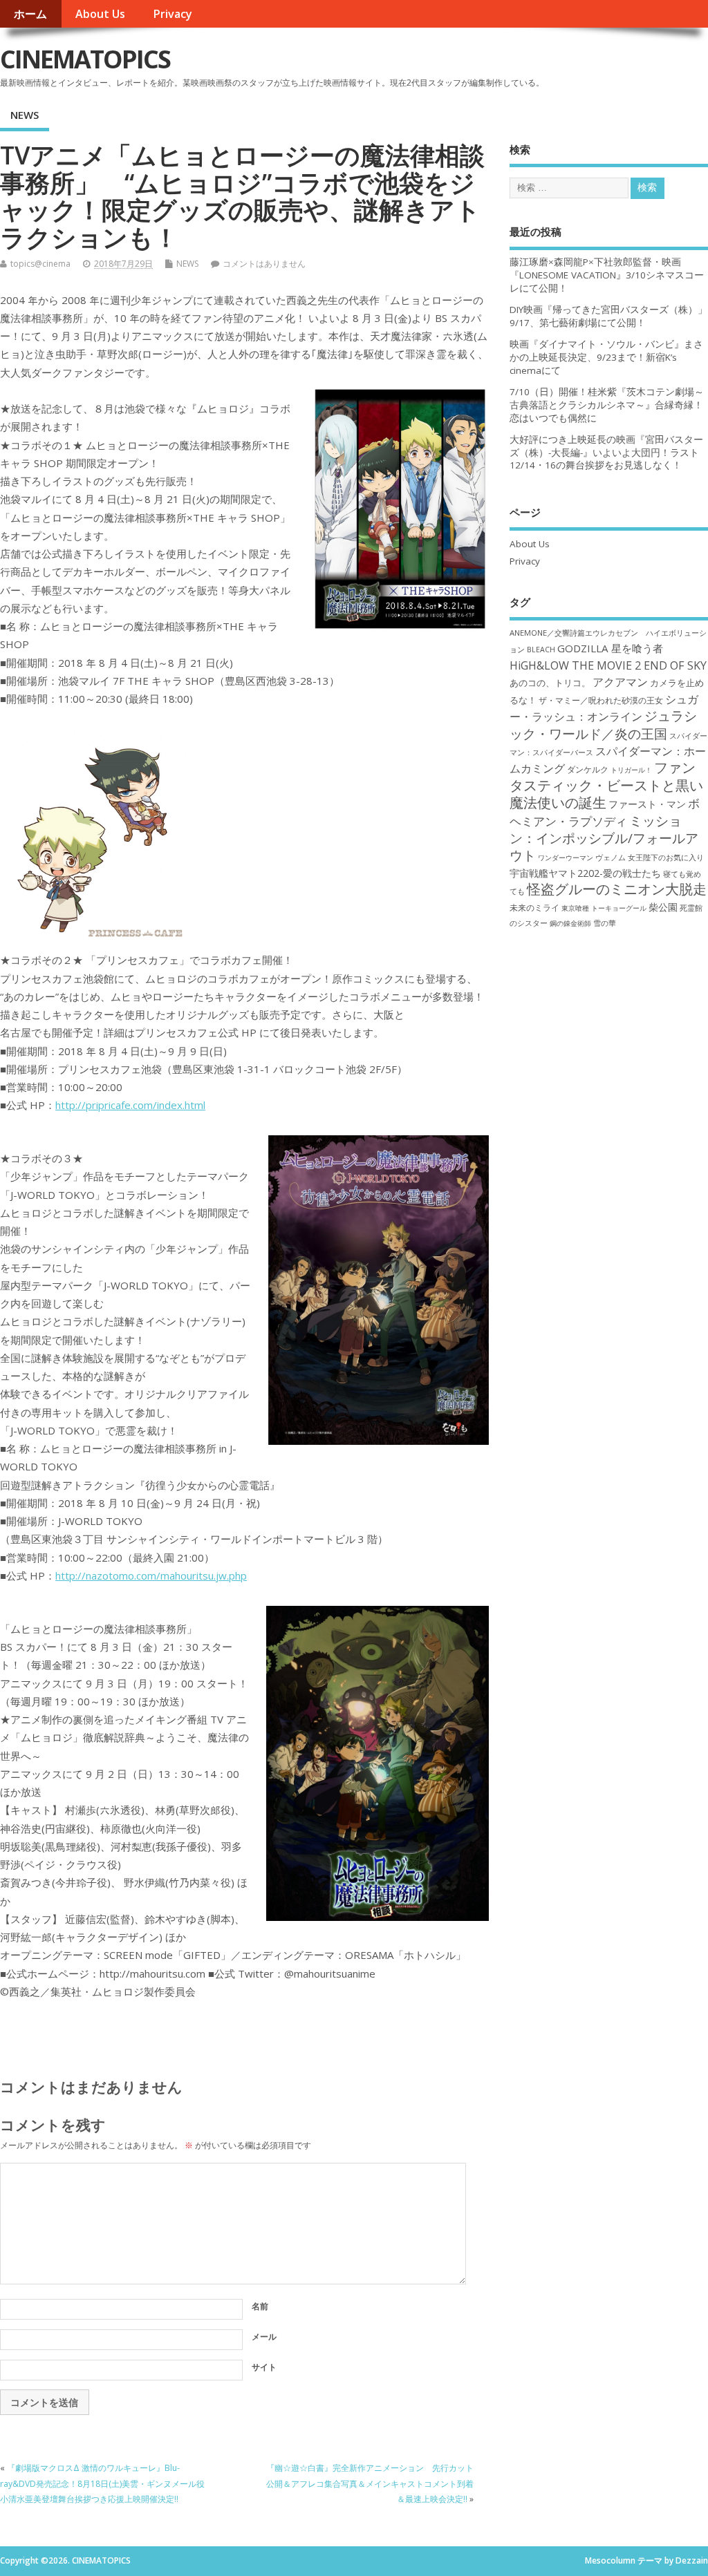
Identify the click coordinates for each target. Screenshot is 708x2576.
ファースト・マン (647, 804)
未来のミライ (534, 907)
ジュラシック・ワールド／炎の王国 (603, 724)
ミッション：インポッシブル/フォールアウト (604, 838)
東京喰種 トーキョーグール (604, 908)
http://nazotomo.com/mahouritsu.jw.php (151, 1575)
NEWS (25, 115)
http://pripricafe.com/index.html (130, 1105)
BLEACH (541, 650)
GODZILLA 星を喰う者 (610, 648)
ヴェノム (611, 858)
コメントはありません (264, 264)
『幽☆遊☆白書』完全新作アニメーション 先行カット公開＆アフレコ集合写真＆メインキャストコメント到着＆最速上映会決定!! (370, 2483)
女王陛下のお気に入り (666, 858)
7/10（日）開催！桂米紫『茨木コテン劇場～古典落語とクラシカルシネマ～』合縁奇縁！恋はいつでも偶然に (607, 405)
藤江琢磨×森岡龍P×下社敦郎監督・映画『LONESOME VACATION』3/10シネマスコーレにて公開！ (607, 275)
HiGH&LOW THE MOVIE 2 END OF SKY (608, 665)
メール (264, 2337)
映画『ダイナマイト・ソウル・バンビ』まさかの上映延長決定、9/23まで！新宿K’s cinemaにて (606, 357)
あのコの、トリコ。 (550, 683)
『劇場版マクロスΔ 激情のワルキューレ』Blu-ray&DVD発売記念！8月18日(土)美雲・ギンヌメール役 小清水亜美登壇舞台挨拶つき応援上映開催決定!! (102, 2483)
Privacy (173, 14)
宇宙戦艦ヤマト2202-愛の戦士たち (585, 873)
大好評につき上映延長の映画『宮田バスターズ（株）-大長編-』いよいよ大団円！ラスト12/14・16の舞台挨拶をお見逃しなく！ (606, 453)
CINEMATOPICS (85, 59)
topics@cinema (40, 264)
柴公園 (663, 907)
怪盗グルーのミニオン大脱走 (617, 889)
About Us (100, 14)
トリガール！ (631, 770)
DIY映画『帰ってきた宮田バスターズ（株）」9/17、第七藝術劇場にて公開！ (608, 316)
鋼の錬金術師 (570, 923)
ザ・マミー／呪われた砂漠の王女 (601, 700)
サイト (264, 2367)
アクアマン (620, 682)
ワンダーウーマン (566, 858)
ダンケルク (588, 769)
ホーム (30, 14)
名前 (260, 2306)
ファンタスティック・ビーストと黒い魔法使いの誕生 (606, 785)
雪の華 (605, 923)
